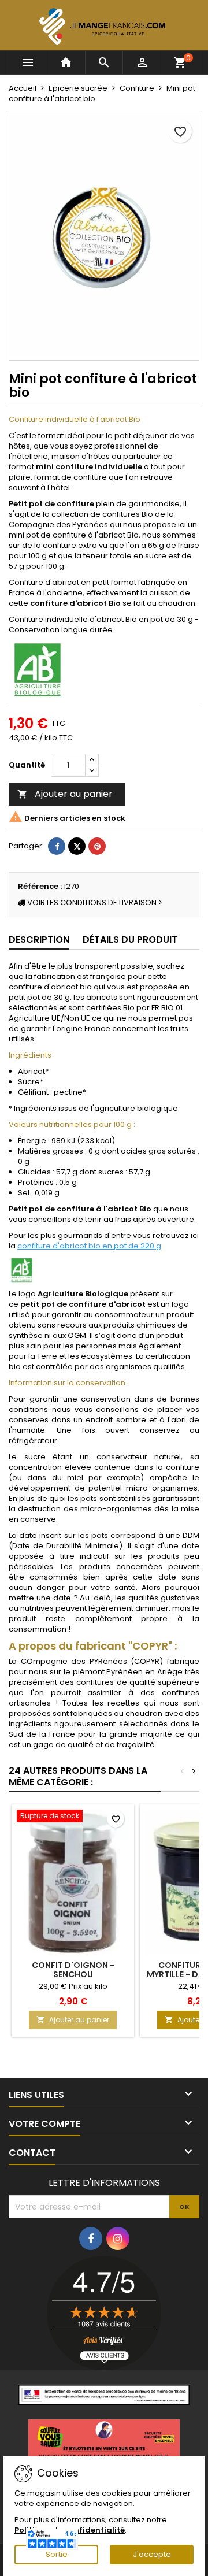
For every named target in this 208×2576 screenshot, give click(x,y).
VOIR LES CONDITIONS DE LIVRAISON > (94, 902)
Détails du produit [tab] (130, 939)
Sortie (57, 2554)
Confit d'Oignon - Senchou (73, 1970)
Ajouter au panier (65, 794)
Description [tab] (39, 939)
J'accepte (152, 2554)
